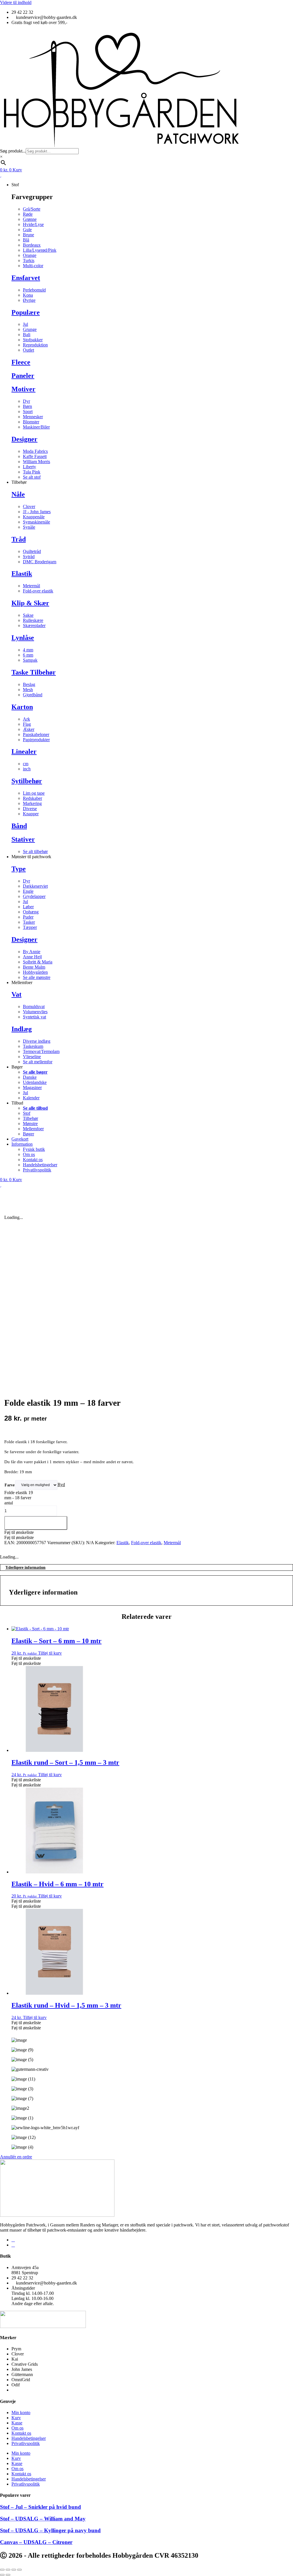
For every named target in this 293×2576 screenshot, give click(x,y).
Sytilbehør (27, 781)
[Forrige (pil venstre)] (2, 2575)
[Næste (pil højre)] (8, 2575)
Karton (22, 707)
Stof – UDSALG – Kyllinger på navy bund (50, 2530)
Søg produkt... (13, 151)
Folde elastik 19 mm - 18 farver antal (19, 1498)
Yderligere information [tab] (25, 1567)
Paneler (23, 376)
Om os (17, 2428)
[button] (19, 1532)
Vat (16, 994)
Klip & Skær (30, 603)
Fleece (21, 362)
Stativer (23, 839)
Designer (24, 439)
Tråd (19, 539)
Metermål (172, 1543)
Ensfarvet (26, 278)
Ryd (61, 1485)
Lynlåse (23, 638)
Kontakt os (21, 2433)
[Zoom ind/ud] (2, 2570)
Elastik (22, 574)
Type (19, 869)
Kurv (16, 2418)
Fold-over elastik (146, 1543)
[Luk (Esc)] (19, 2570)
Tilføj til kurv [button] (50, 1653)
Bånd (19, 826)
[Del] (14, 2570)
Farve (10, 1485)
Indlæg (22, 1029)
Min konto (21, 2413)
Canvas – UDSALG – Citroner (36, 2542)
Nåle (18, 494)
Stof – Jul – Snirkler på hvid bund (40, 2507)
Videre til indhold (16, 2)
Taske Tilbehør (34, 672)
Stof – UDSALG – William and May (43, 2519)
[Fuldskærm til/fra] (8, 2570)
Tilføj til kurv (36, 1523)
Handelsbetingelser (29, 2438)
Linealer (24, 751)
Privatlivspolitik (26, 2443)
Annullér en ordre (16, 2157)
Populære (26, 312)
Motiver (23, 389)
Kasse (17, 2423)
